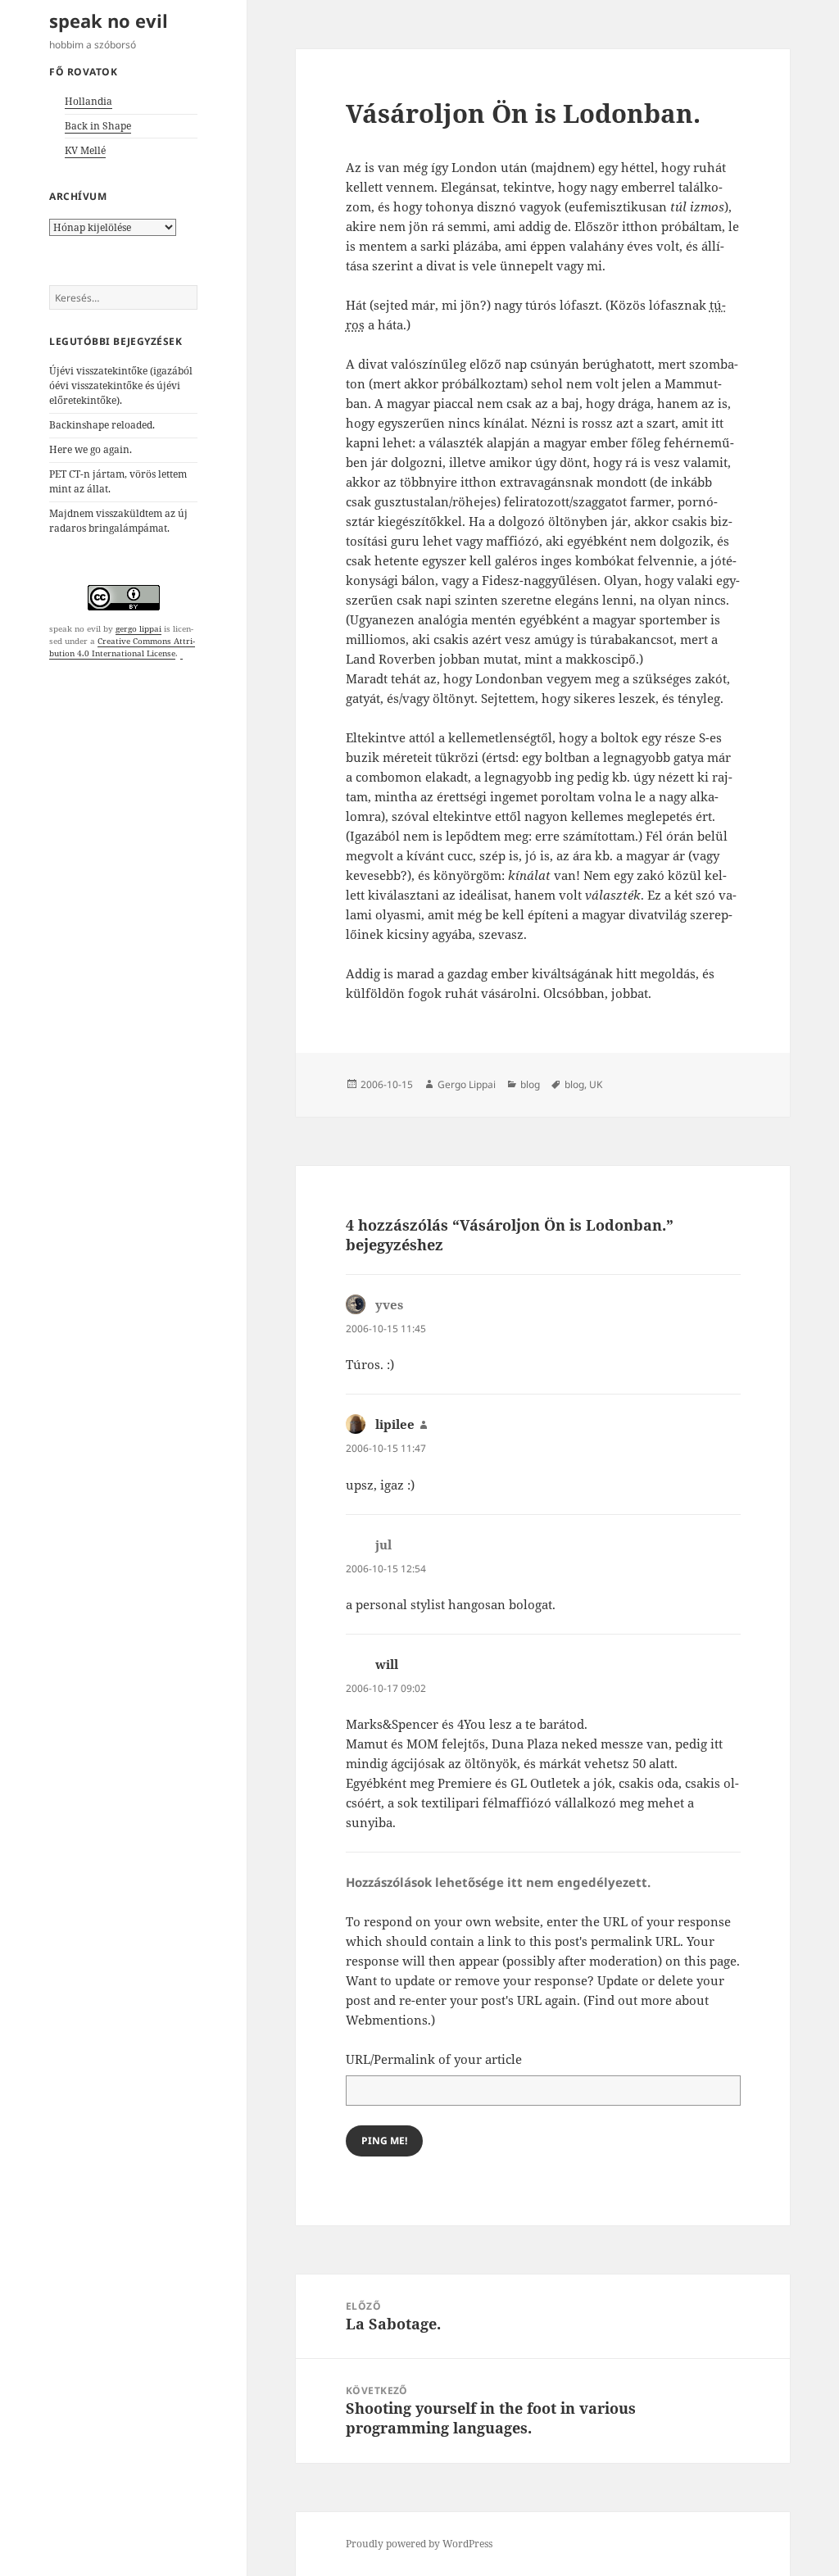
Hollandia (88, 101)
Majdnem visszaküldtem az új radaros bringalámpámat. (118, 521)
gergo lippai (138, 628)
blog (530, 1084)
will (387, 1664)
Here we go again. (91, 449)
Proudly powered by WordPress (419, 2544)
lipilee (395, 1424)
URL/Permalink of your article (434, 2059)
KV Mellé (85, 150)
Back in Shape (98, 126)
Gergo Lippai (467, 1084)
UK (596, 1084)
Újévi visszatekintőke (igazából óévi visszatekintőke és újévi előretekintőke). (121, 385)
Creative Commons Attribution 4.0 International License (122, 647)
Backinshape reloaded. (102, 425)
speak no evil (109, 20)
